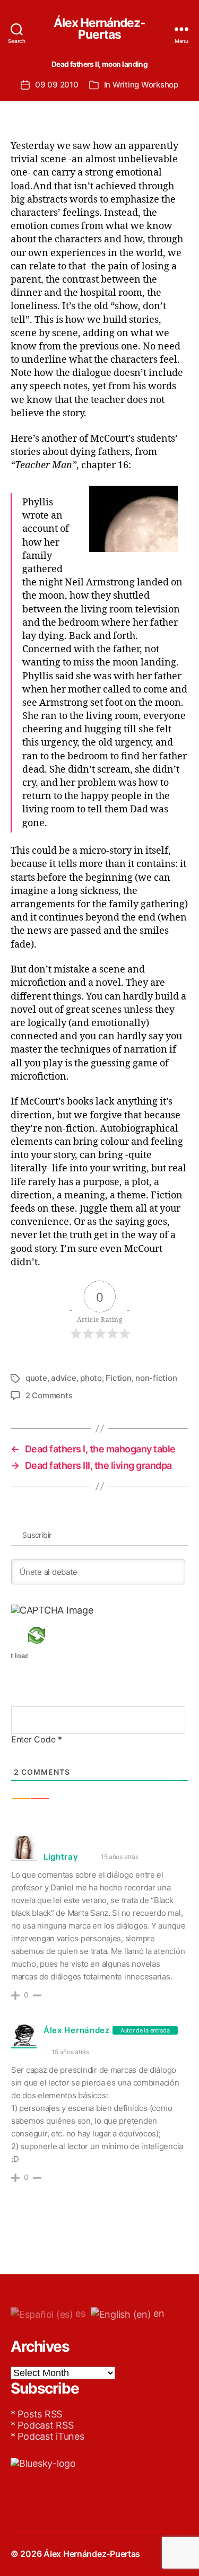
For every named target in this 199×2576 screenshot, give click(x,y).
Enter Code (37, 1739)
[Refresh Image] (52, 1635)
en (157, 2313)
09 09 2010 (57, 85)
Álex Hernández (77, 2030)
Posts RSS (40, 2414)
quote (36, 1378)
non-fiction (156, 1378)
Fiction (118, 1378)
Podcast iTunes (51, 2436)
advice (63, 1378)
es (79, 2313)
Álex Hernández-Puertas (100, 29)
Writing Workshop (145, 85)
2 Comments (49, 1395)
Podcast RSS (45, 2425)
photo (91, 1378)
